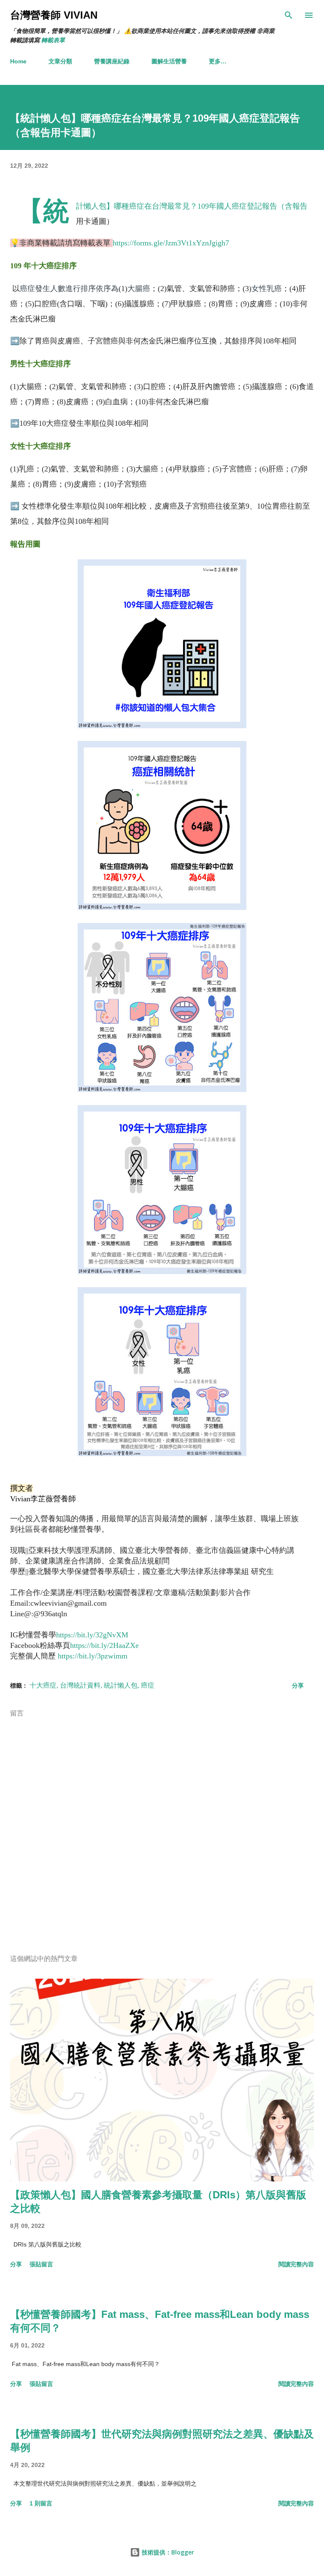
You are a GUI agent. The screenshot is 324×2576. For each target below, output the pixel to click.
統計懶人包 (121, 1685)
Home (18, 61)
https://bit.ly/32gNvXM (92, 1635)
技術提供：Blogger (167, 2552)
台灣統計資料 (80, 1685)
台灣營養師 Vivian (54, 15)
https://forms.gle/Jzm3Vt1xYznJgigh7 (171, 243)
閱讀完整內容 (296, 2264)
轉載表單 (53, 40)
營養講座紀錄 (112, 61)
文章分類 (60, 61)
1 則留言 (41, 2503)
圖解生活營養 (169, 61)
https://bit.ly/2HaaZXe (104, 1645)
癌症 (148, 1685)
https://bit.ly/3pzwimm (93, 1656)
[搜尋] (289, 15)
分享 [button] (298, 1686)
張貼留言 (41, 2264)
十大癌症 (43, 1685)
